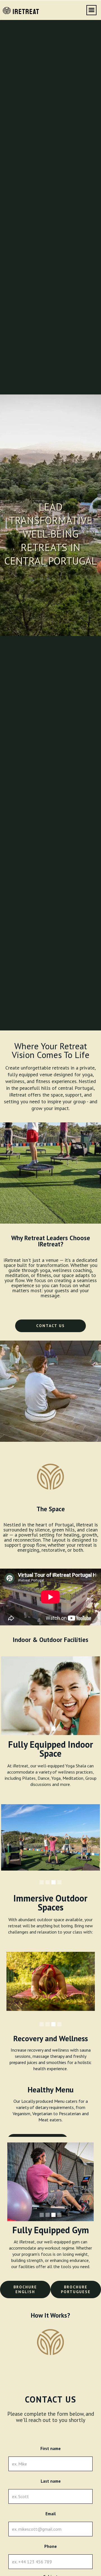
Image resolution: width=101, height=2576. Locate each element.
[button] (91, 10)
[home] (19, 10)
